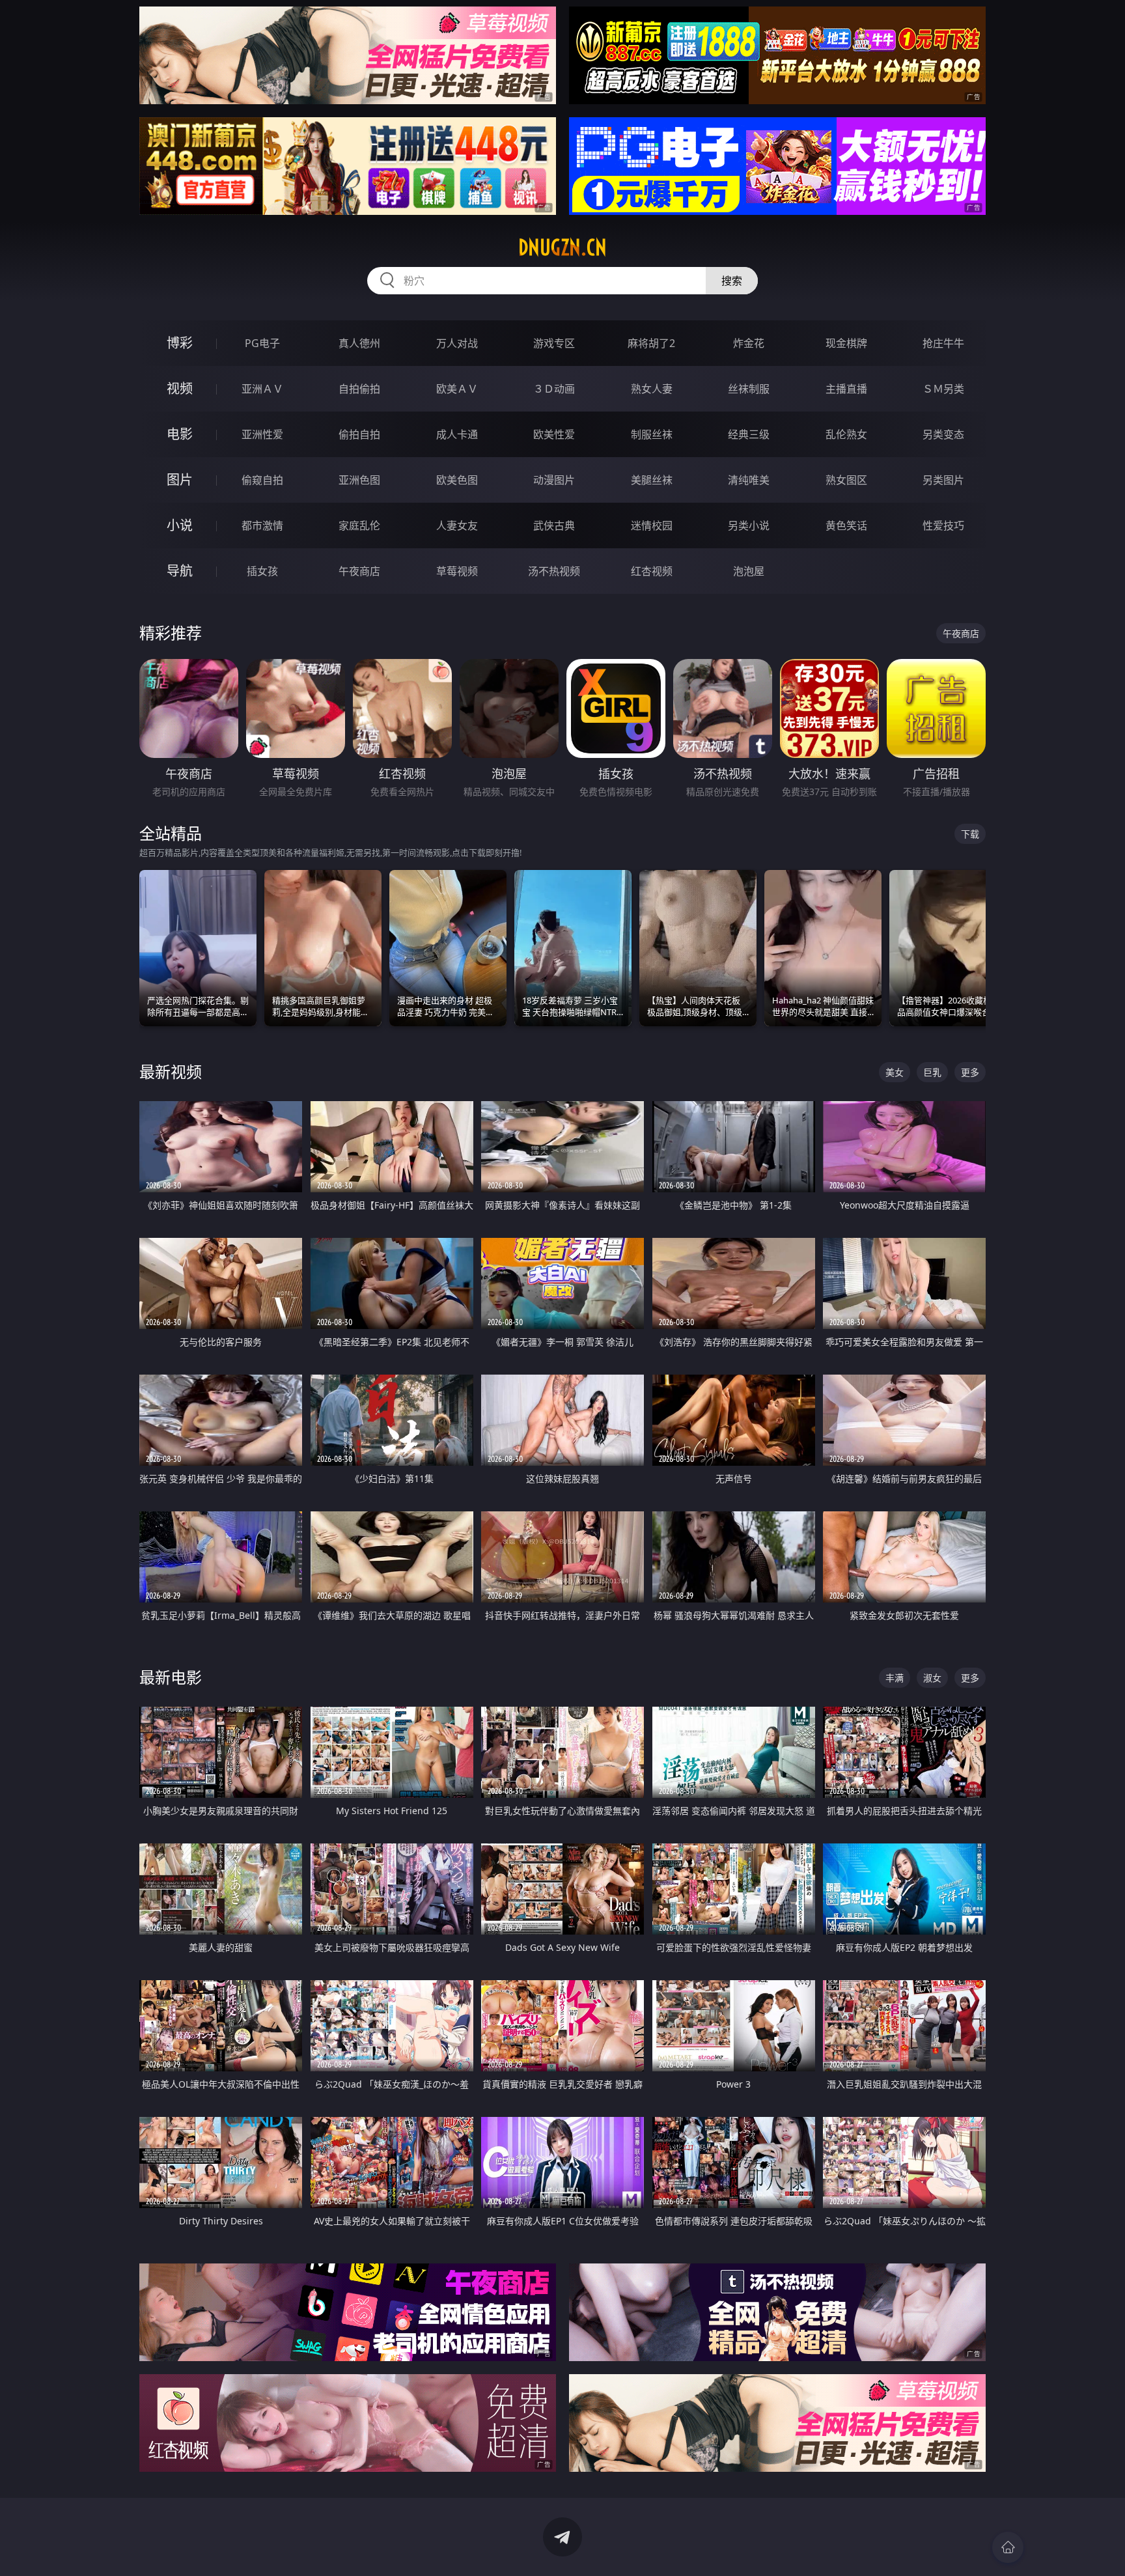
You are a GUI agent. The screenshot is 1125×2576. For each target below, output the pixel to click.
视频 (180, 388)
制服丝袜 (652, 434)
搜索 (732, 281)
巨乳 (932, 1072)
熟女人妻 (652, 389)
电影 (180, 434)
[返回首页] (1008, 2547)
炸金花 (749, 343)
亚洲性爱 (262, 434)
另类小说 (749, 525)
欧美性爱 (554, 434)
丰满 (895, 1678)
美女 (895, 1072)
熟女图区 (846, 480)
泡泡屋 (749, 571)
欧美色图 (457, 480)
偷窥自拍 (262, 480)
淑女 (932, 1678)
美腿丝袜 (652, 480)
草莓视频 (457, 571)
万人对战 (457, 343)
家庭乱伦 (359, 525)
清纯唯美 (749, 480)
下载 (970, 834)
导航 (180, 571)
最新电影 (171, 1677)
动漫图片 (554, 480)
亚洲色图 (359, 480)
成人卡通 (457, 434)
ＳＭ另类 (943, 389)
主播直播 (846, 389)
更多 (970, 1072)
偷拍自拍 (359, 434)
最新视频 (171, 1071)
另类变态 (943, 434)
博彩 (180, 343)
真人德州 (359, 343)
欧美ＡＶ (457, 389)
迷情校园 (652, 525)
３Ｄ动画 (554, 389)
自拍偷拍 (359, 389)
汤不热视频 (554, 571)
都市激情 (262, 525)
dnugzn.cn (562, 247)
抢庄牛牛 (943, 343)
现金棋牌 (846, 343)
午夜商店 (359, 571)
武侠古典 (554, 525)
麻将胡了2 (651, 343)
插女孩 (262, 571)
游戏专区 (554, 343)
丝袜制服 (749, 389)
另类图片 (943, 480)
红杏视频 (652, 571)
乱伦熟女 (846, 434)
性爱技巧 (943, 525)
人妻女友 (457, 525)
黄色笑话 (846, 525)
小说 (180, 525)
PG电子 (262, 343)
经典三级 (749, 434)
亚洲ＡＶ (262, 389)
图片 (180, 480)
